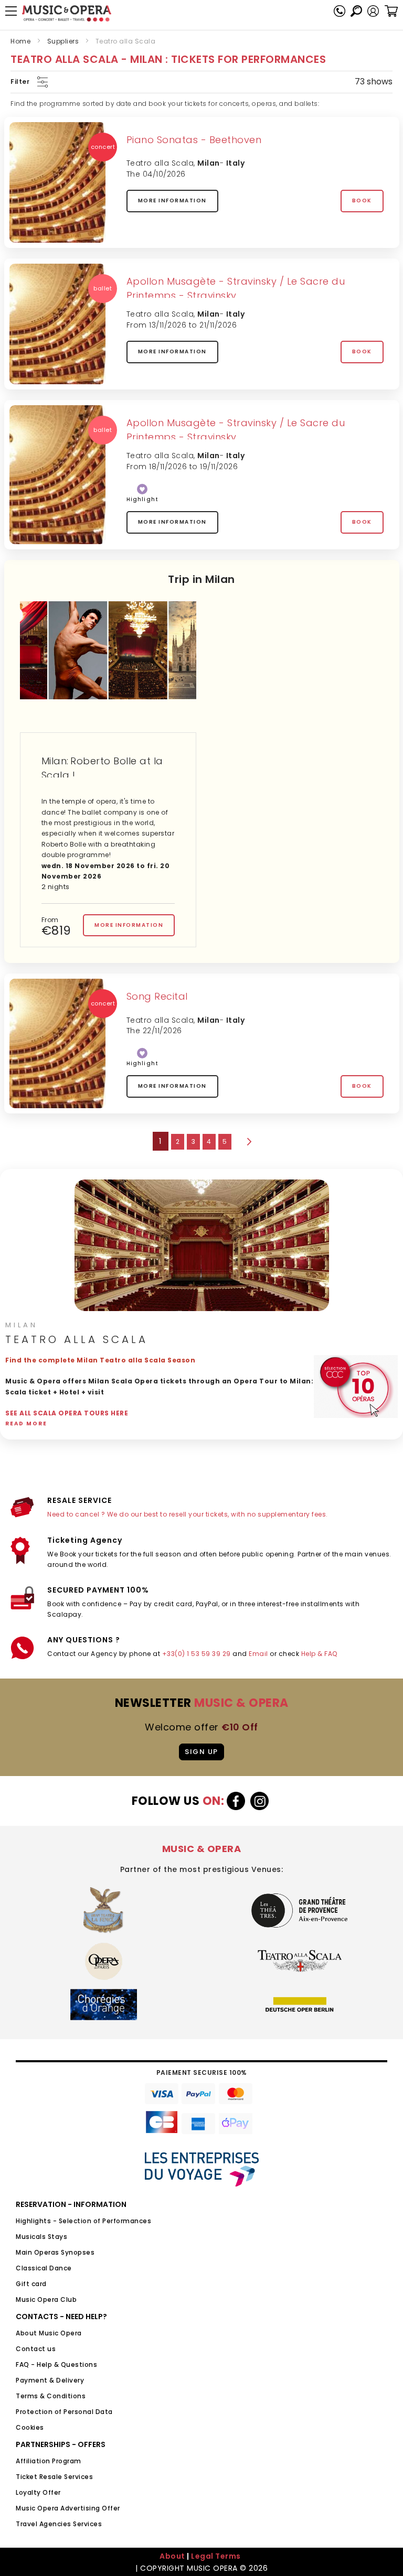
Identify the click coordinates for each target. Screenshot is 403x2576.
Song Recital (157, 996)
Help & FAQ (319, 1654)
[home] (67, 13)
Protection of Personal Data (64, 2412)
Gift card (31, 2284)
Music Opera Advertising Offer (68, 2508)
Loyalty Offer (38, 2492)
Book (362, 201)
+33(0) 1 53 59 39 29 (197, 1654)
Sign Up (201, 1752)
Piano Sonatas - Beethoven (194, 140)
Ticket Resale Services (54, 2477)
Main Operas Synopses (55, 2252)
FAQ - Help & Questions (56, 2364)
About (172, 2556)
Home (20, 41)
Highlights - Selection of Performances (83, 2221)
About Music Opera (49, 2333)
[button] (373, 11)
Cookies (30, 2427)
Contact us (36, 2349)
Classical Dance (44, 2268)
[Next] (248, 1142)
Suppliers (63, 41)
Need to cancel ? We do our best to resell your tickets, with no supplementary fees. (188, 1514)
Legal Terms (216, 2556)
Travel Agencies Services (59, 2524)
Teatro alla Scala (160, 163)
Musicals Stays (41, 2237)
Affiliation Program (49, 2461)
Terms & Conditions (51, 2396)
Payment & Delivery (50, 2380)
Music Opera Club (46, 2299)
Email (258, 1654)
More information (172, 201)
